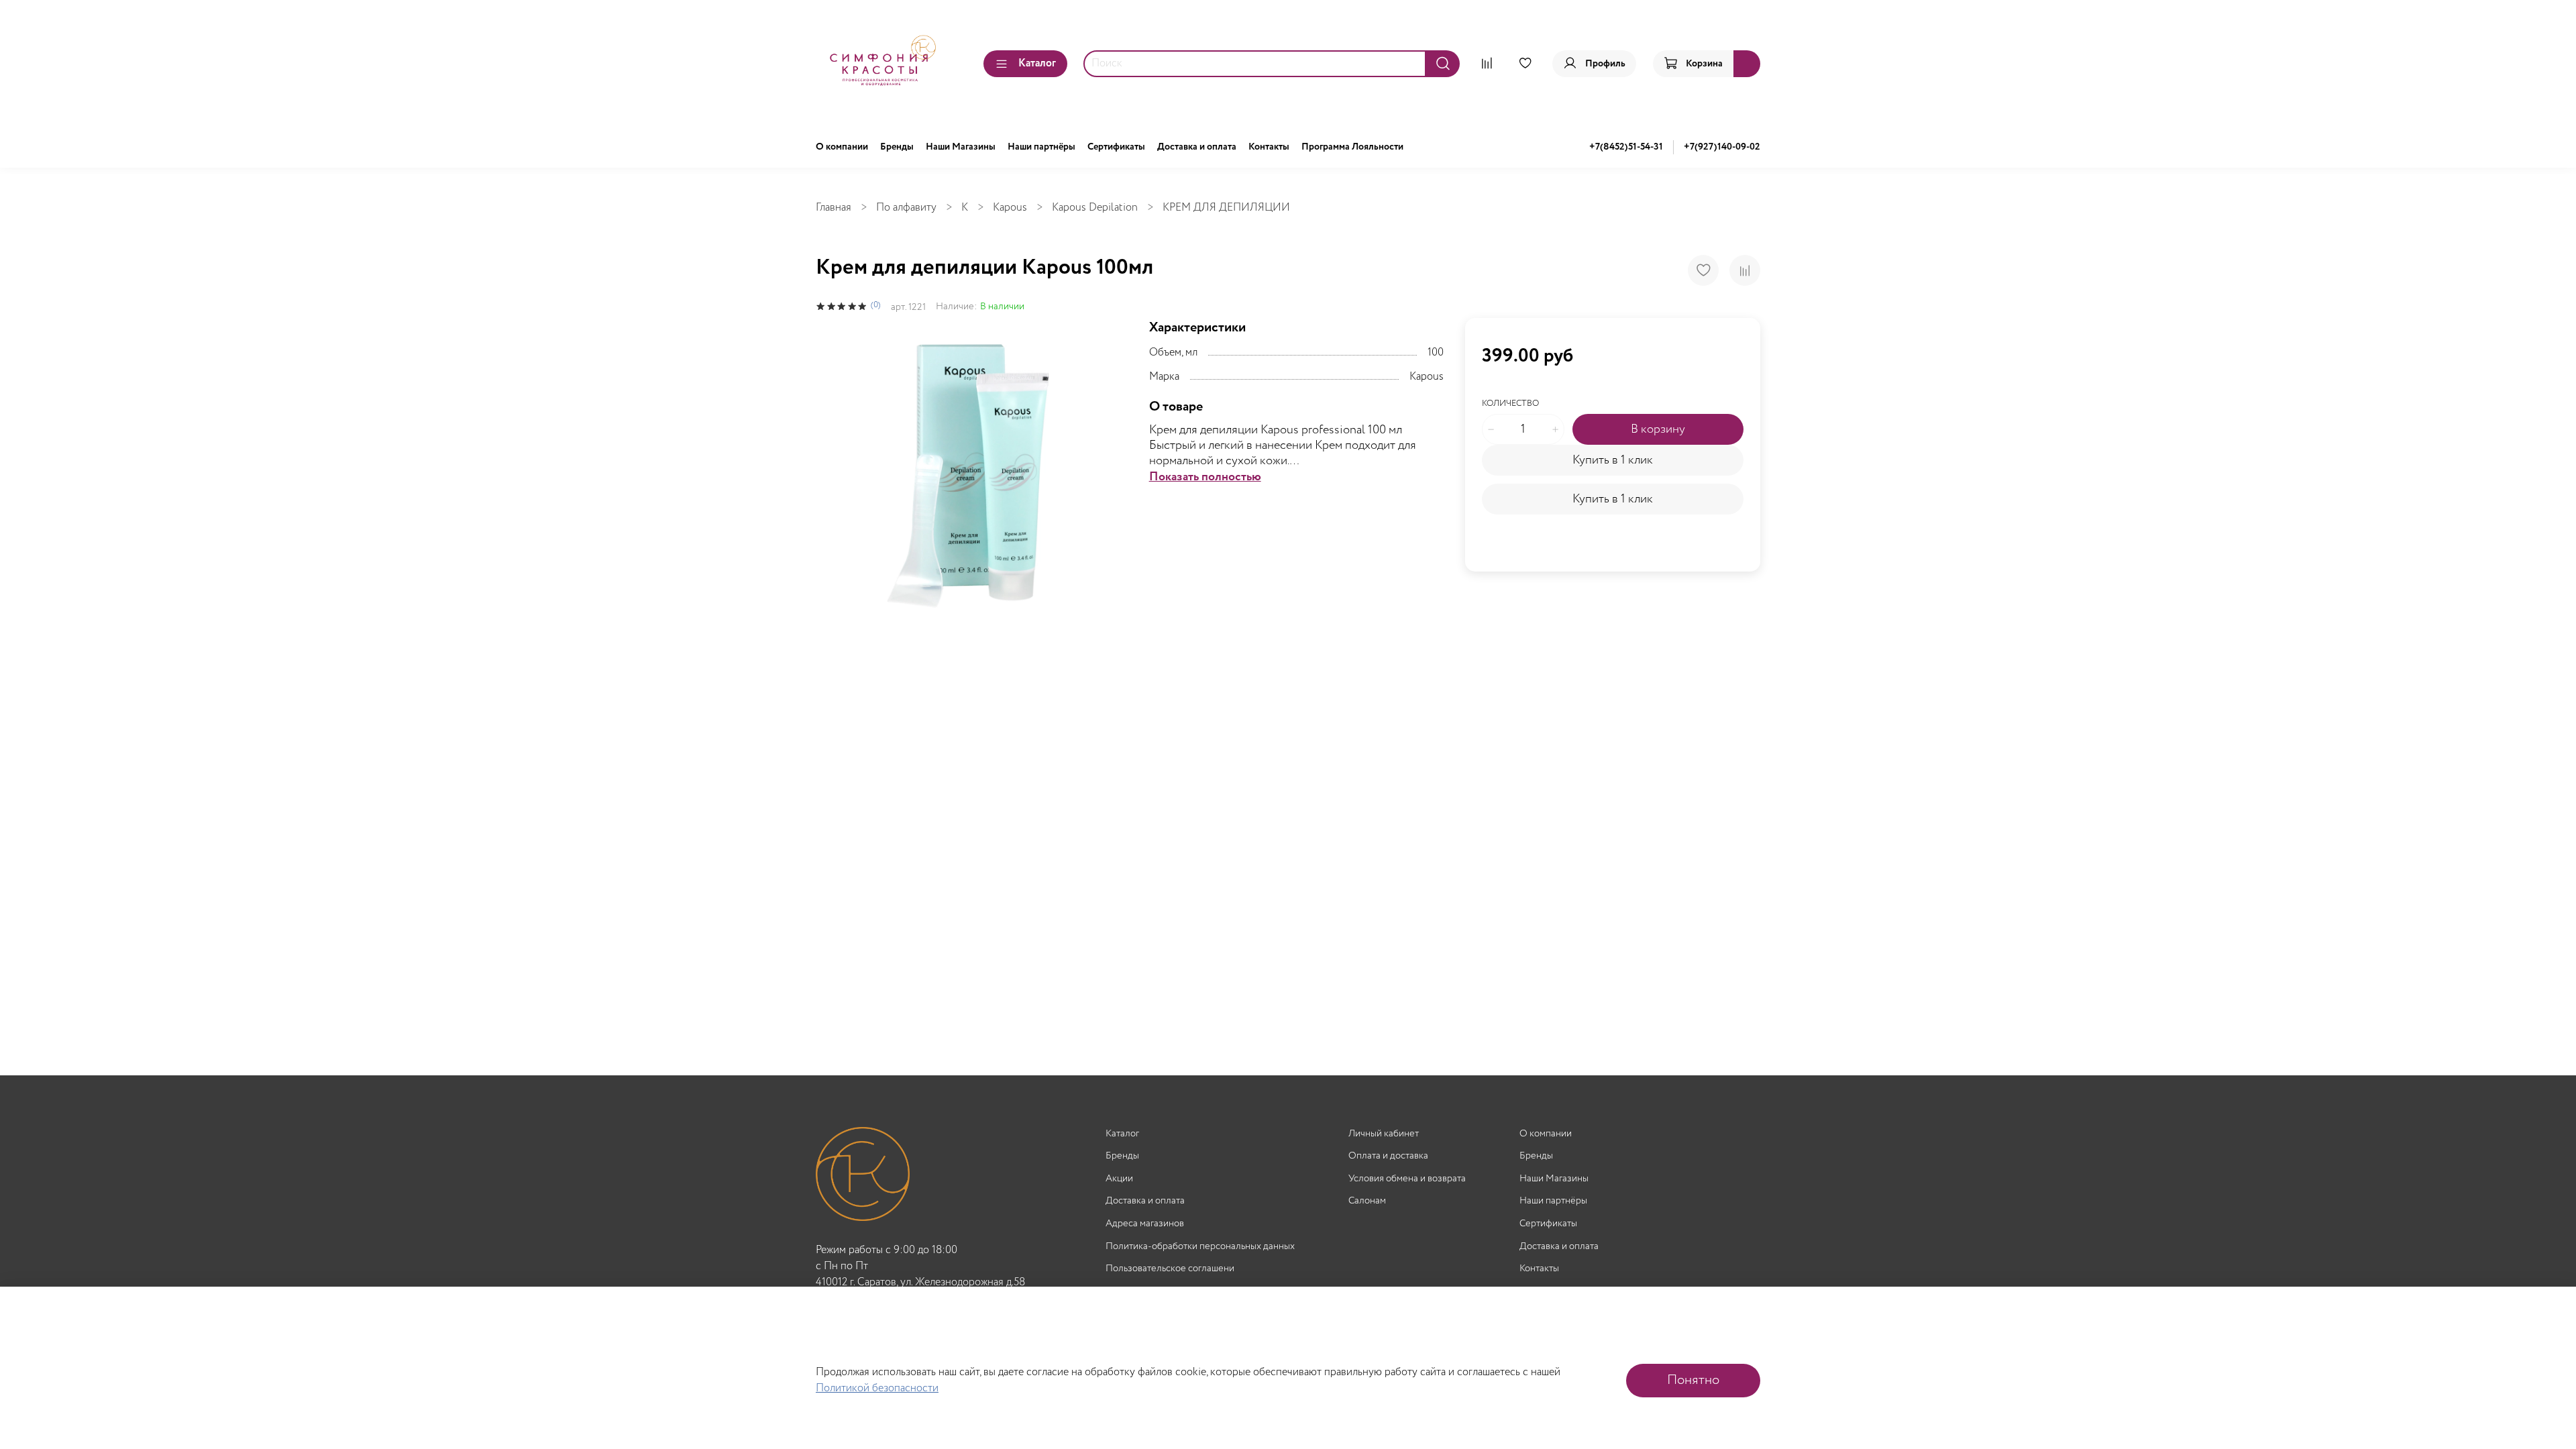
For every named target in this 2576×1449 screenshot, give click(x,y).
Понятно (1693, 1380)
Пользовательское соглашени (1170, 1269)
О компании (842, 147)
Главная (834, 208)
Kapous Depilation (1095, 208)
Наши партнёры (1041, 147)
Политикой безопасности (877, 1388)
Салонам (1367, 1201)
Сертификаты (1116, 147)
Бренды (897, 147)
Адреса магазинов (1145, 1224)
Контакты (1269, 147)
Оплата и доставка (1388, 1156)
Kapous (1010, 208)
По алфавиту (906, 208)
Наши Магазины (961, 147)
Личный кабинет (1384, 1134)
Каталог (1037, 63)
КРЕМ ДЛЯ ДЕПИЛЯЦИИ (1226, 208)
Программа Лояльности (1352, 147)
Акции (1119, 1179)
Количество (1510, 404)
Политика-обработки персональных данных (1200, 1247)
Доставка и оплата (1197, 147)
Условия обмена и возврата (1407, 1179)
